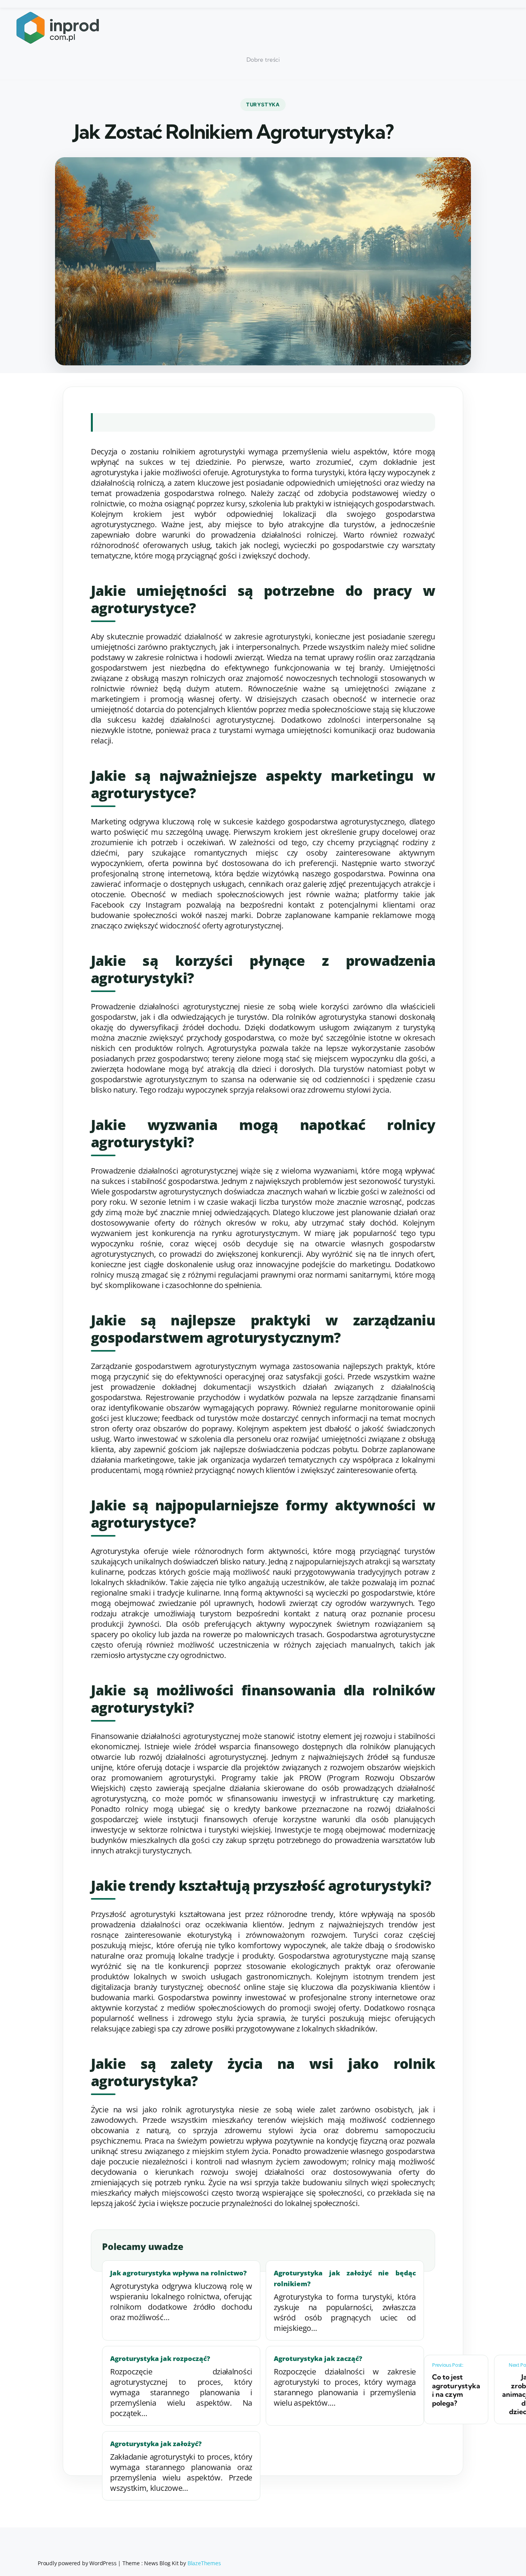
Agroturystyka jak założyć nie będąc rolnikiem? (345, 2278)
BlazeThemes (204, 2563)
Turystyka (263, 104)
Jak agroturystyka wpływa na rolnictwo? (178, 2273)
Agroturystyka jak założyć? (156, 2444)
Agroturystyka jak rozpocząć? (160, 2358)
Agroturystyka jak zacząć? (318, 2358)
